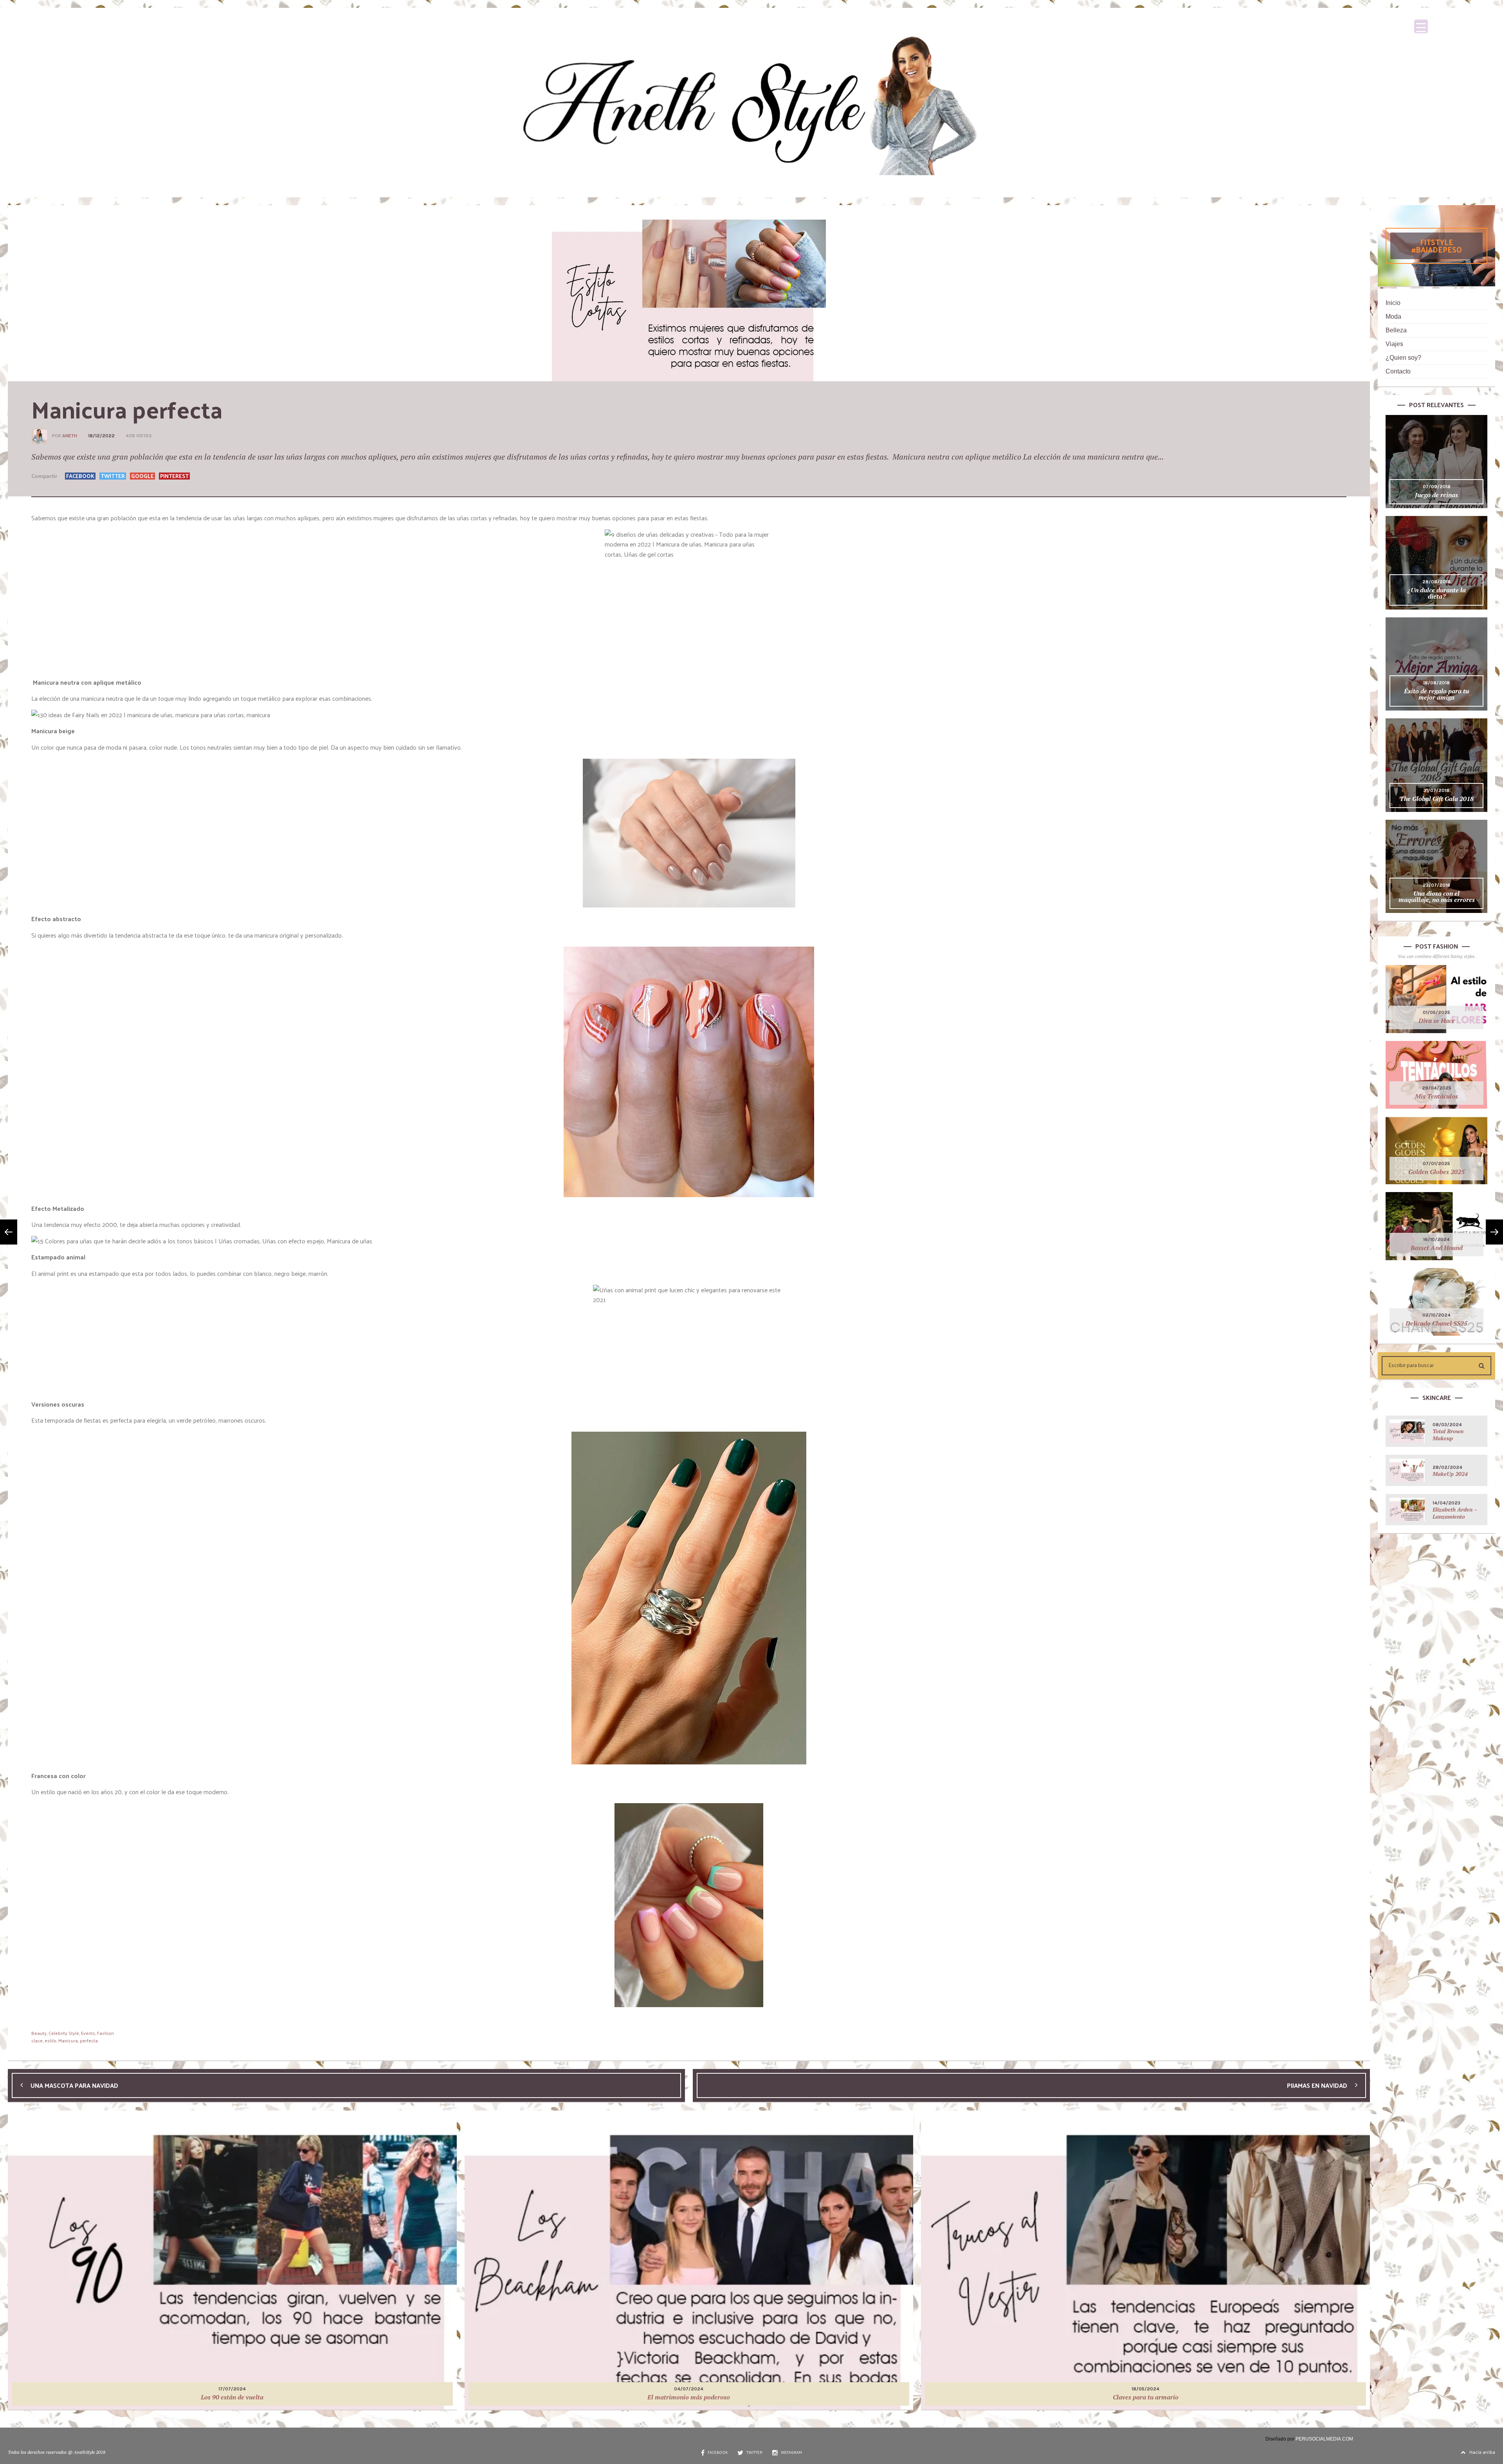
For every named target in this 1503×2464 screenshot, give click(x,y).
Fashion (105, 2033)
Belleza (1396, 330)
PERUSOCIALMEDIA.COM (1324, 2439)
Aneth (70, 436)
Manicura (68, 2040)
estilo (50, 2040)
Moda (1393, 317)
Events (88, 2033)
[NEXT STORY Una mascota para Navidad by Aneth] (9, 1232)
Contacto (1398, 371)
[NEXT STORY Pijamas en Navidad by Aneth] (1494, 1232)
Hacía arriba (1482, 2452)
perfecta (89, 2040)
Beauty (39, 2033)
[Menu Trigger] (1421, 26)
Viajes (1394, 344)
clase (37, 2040)
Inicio (1393, 303)
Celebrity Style (64, 2033)
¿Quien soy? (1403, 358)
